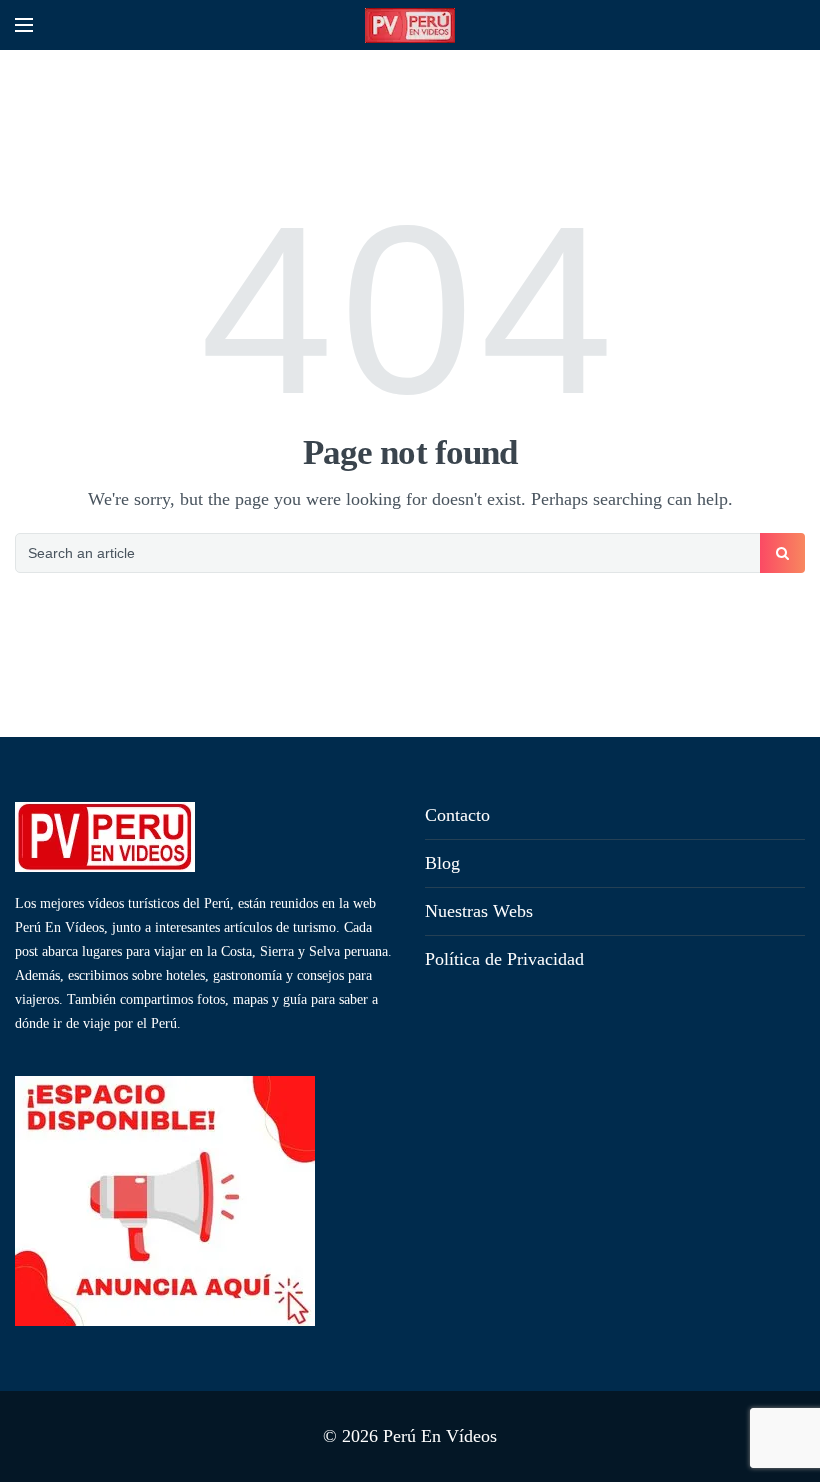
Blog (442, 863)
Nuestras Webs (479, 911)
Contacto (457, 815)
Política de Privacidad (504, 959)
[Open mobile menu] (24, 25)
